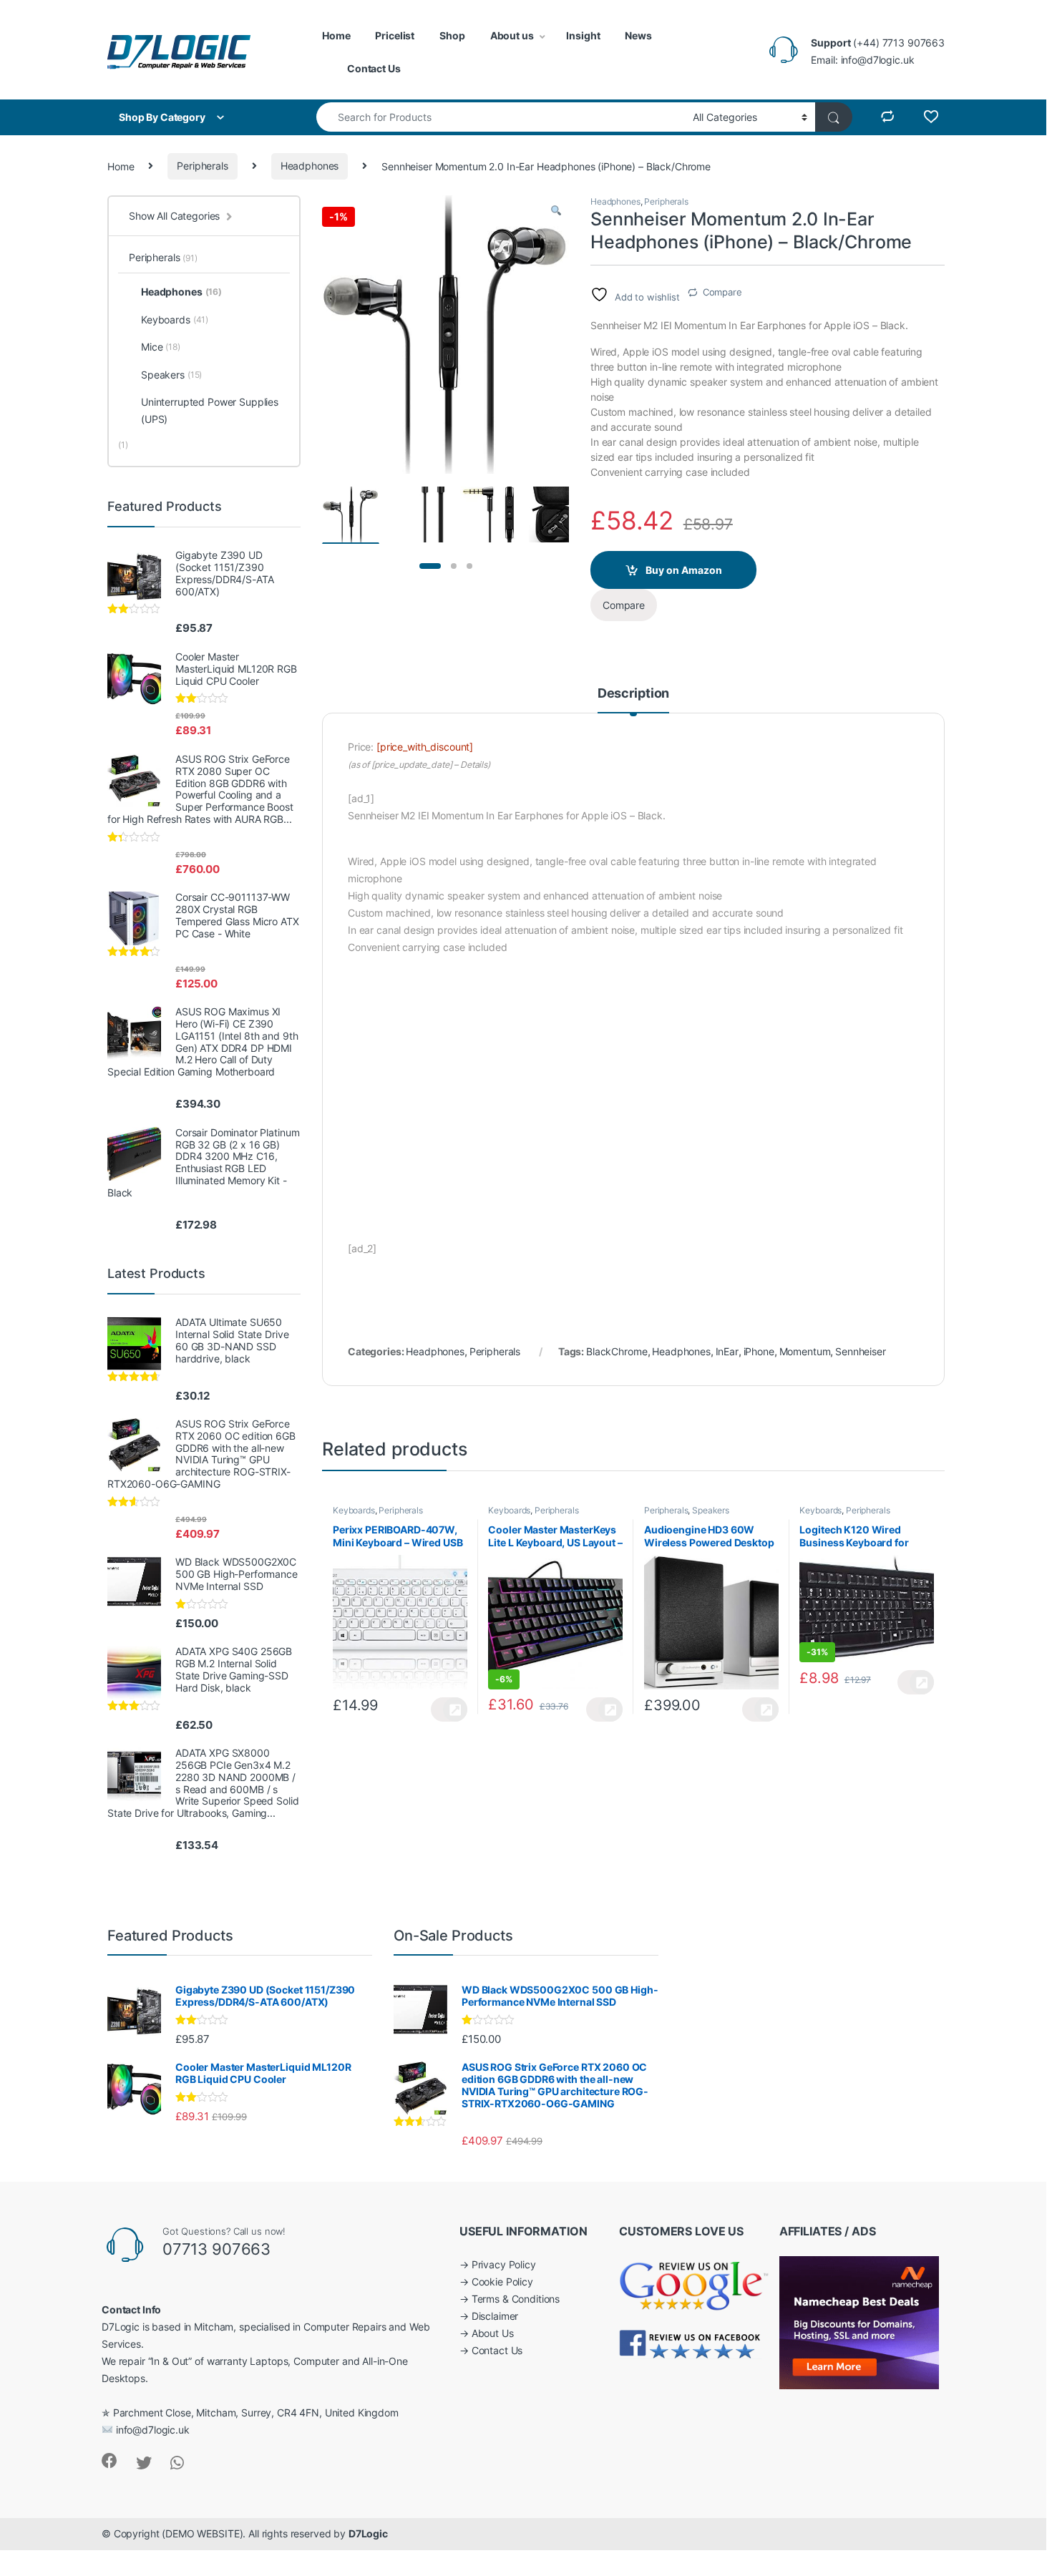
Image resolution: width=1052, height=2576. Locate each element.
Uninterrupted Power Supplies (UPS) (210, 410)
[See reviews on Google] (694, 2283)
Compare (722, 292)
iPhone (759, 1351)
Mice (161, 347)
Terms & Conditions (516, 2299)
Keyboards (354, 1510)
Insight (583, 35)
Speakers (711, 1510)
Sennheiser (861, 1351)
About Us (493, 2333)
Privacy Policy (504, 2264)
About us (512, 35)
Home (336, 35)
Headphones (310, 166)
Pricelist (395, 35)
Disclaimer (495, 2316)
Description (633, 694)
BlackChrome (617, 1351)
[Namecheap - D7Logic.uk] (859, 2322)
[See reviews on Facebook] (691, 2343)
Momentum (805, 1351)
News (638, 35)
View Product (449, 1709)
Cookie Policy (502, 2282)
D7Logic (368, 2533)
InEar (727, 1351)
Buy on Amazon (684, 570)
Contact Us (374, 68)
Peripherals (202, 166)
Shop (452, 35)
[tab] (633, 700)
